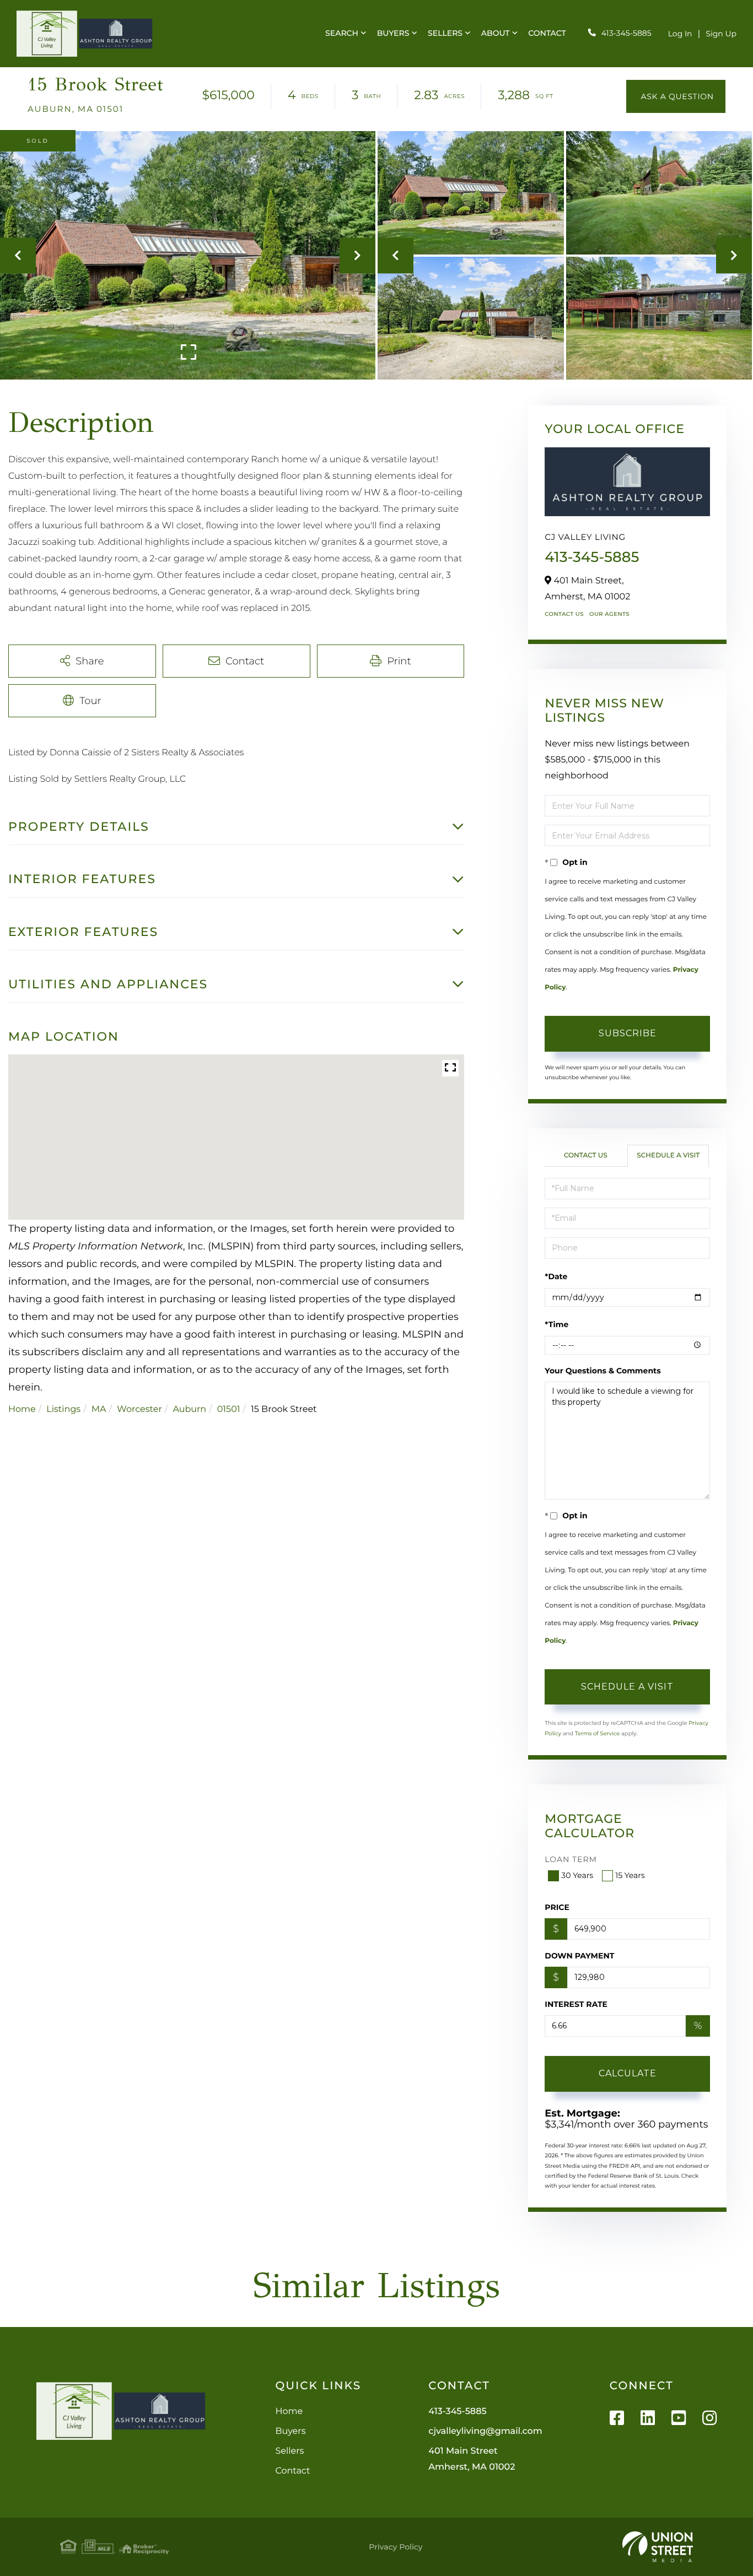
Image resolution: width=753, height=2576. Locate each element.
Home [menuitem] (289, 2412)
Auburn (189, 1409)
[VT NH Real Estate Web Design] (658, 2547)
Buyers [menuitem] (393, 33)
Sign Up (721, 34)
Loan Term (571, 1859)
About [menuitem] (496, 33)
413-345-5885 (626, 33)
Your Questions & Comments (603, 1371)
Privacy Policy (396, 2547)
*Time (556, 1324)
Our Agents (609, 614)
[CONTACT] (676, 96)
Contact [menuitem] (547, 33)
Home (22, 1409)
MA (99, 1409)
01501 (229, 1409)
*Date (556, 1276)
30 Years (577, 1875)
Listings (63, 1409)
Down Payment (579, 1956)
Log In (680, 34)
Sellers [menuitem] (445, 33)
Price (557, 1907)
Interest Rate (576, 2004)
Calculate (628, 2073)
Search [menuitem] (342, 33)
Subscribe (628, 1033)
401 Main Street (472, 2459)
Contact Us (564, 614)
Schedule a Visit (668, 1156)
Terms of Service (598, 1733)
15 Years (630, 1875)
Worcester (139, 1409)
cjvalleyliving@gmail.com (485, 2431)
